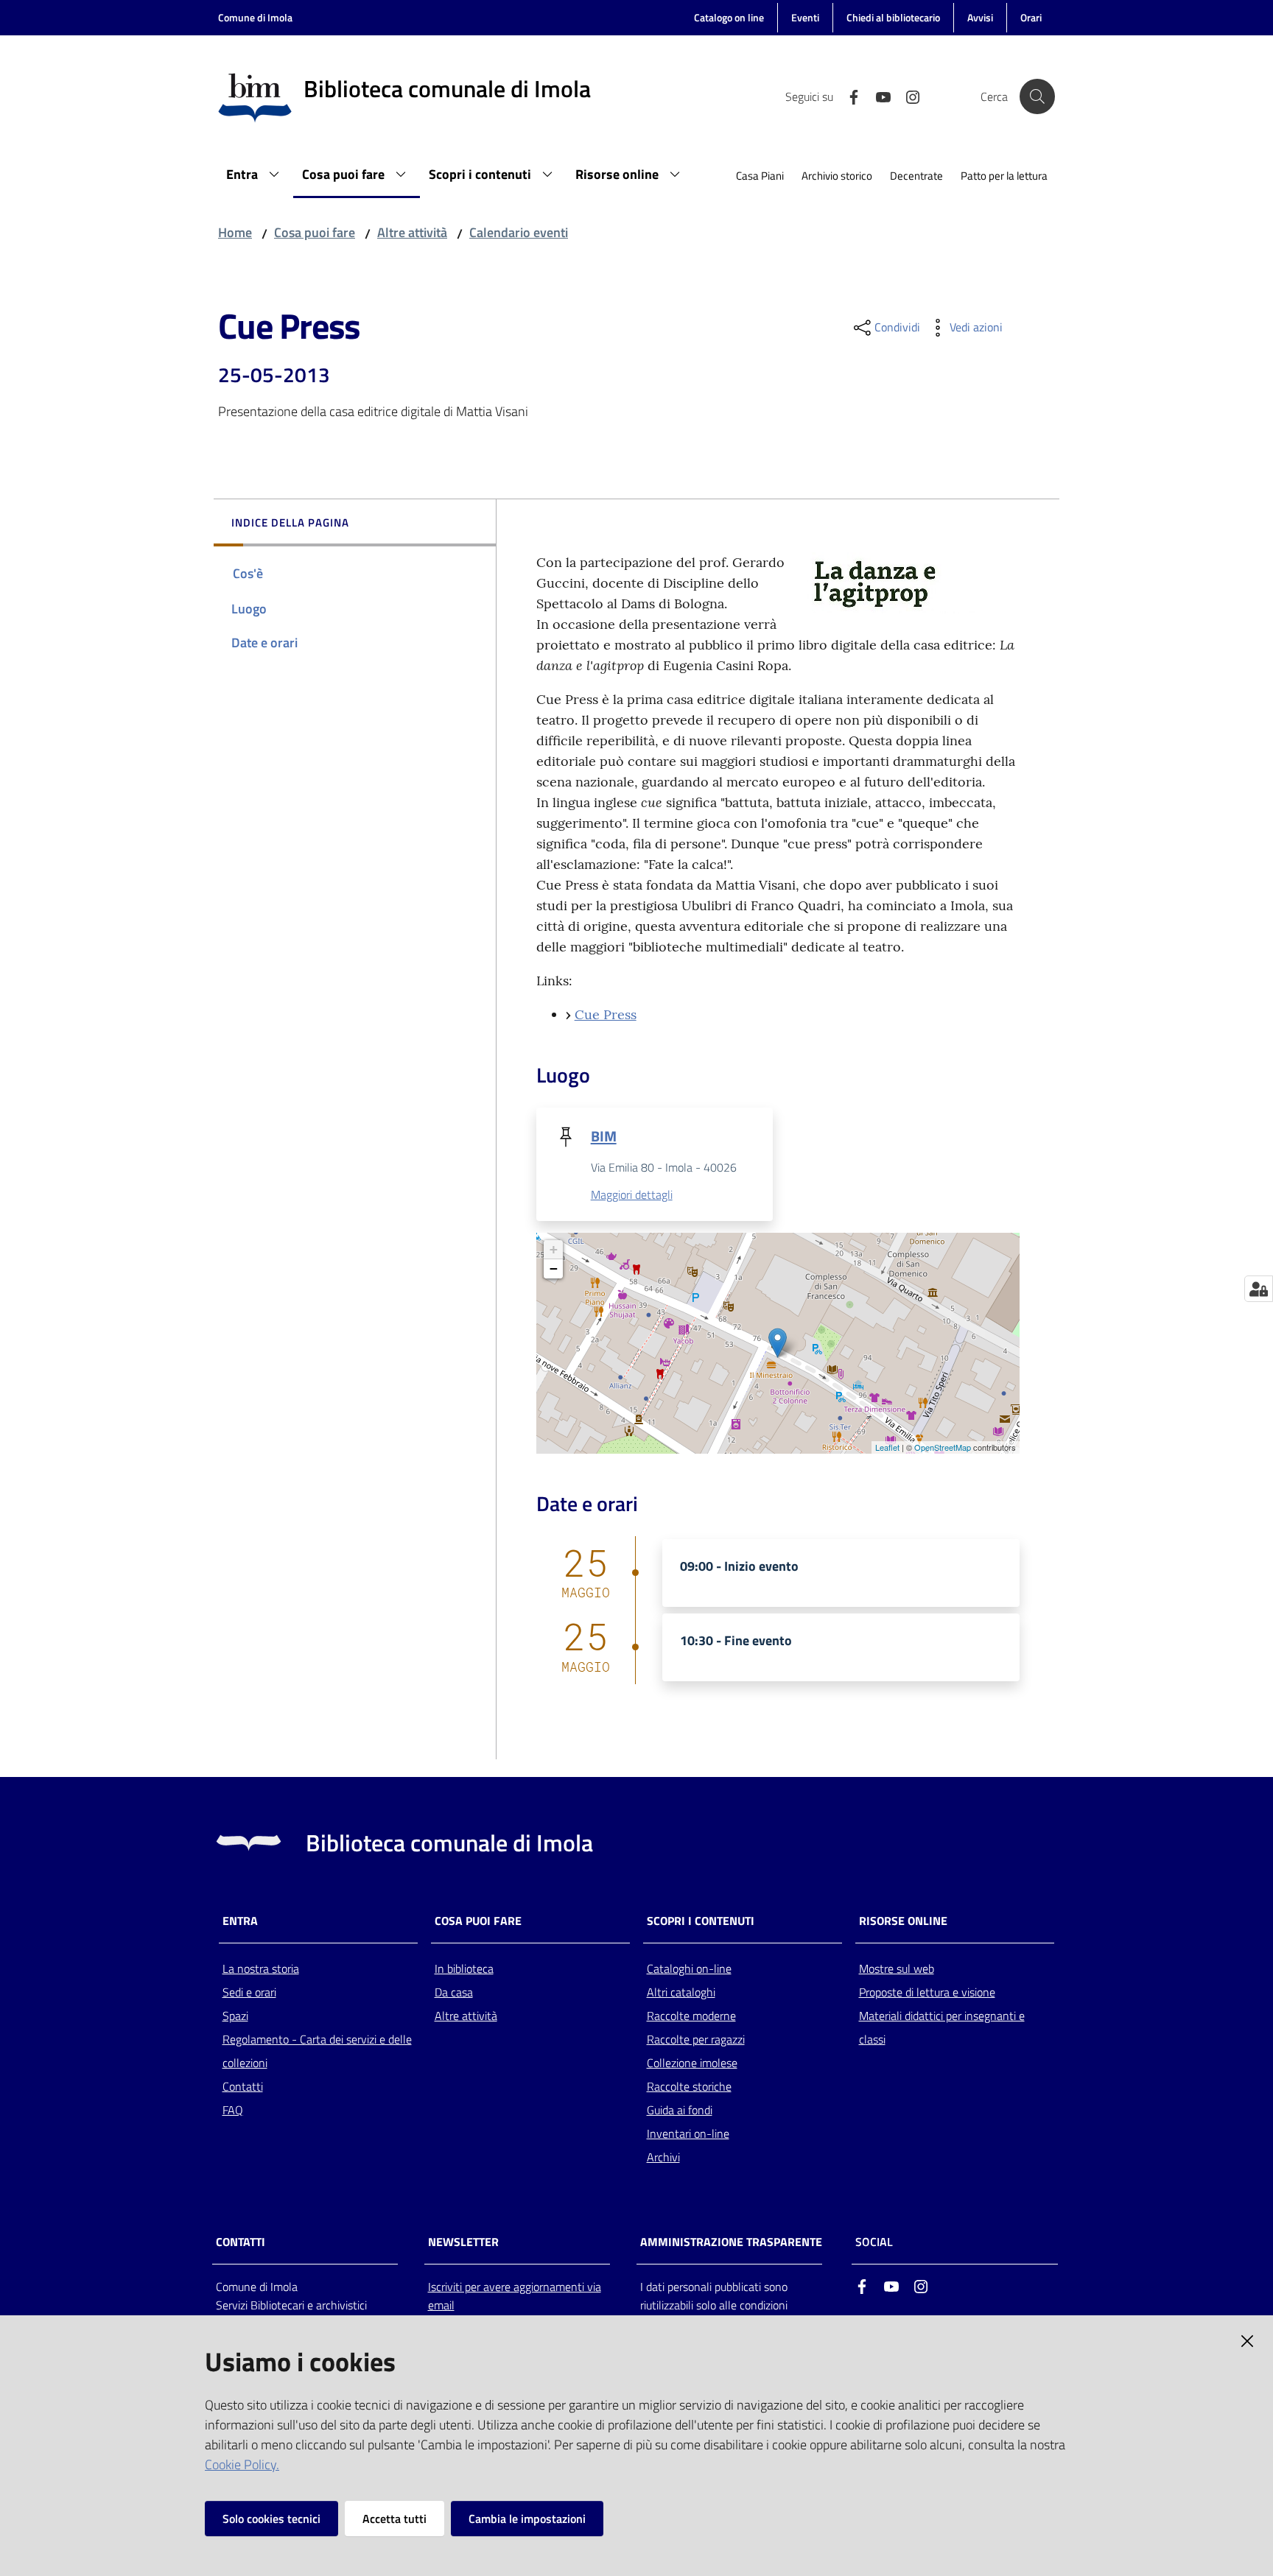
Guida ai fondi (680, 2110)
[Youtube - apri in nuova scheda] (877, 96)
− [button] (554, 1268)
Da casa (454, 1992)
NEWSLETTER (463, 2242)
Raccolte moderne (691, 2016)
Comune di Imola (255, 17)
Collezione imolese (692, 2063)
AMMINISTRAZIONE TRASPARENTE (731, 2242)
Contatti (243, 2086)
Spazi (235, 2016)
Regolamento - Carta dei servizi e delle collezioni (317, 2051)
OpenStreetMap (943, 1447)
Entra (240, 1921)
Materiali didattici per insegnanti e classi (942, 2027)
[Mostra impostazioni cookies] (1259, 1289)
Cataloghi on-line (689, 1968)
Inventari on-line (688, 2133)
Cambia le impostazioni (527, 2519)
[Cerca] (1037, 96)
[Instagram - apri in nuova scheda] (907, 96)
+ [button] (554, 1249)
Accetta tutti (394, 2519)
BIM (604, 1136)
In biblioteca (464, 1968)
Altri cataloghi (681, 1992)
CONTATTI (241, 2242)
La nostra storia (261, 1968)
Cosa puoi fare (315, 232)
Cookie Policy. (242, 2464)
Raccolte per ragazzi (696, 2039)
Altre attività (412, 232)
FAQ (233, 2110)
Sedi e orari (249, 1992)
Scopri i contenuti (701, 1921)
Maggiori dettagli (632, 1194)
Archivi (663, 2157)
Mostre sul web (897, 1968)
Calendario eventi (519, 232)
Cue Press (606, 1014)
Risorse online (903, 1921)
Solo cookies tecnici (271, 2519)
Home (235, 232)
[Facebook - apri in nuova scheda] (848, 96)
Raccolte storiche (689, 2086)
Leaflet (887, 1447)
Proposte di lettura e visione (927, 1992)
